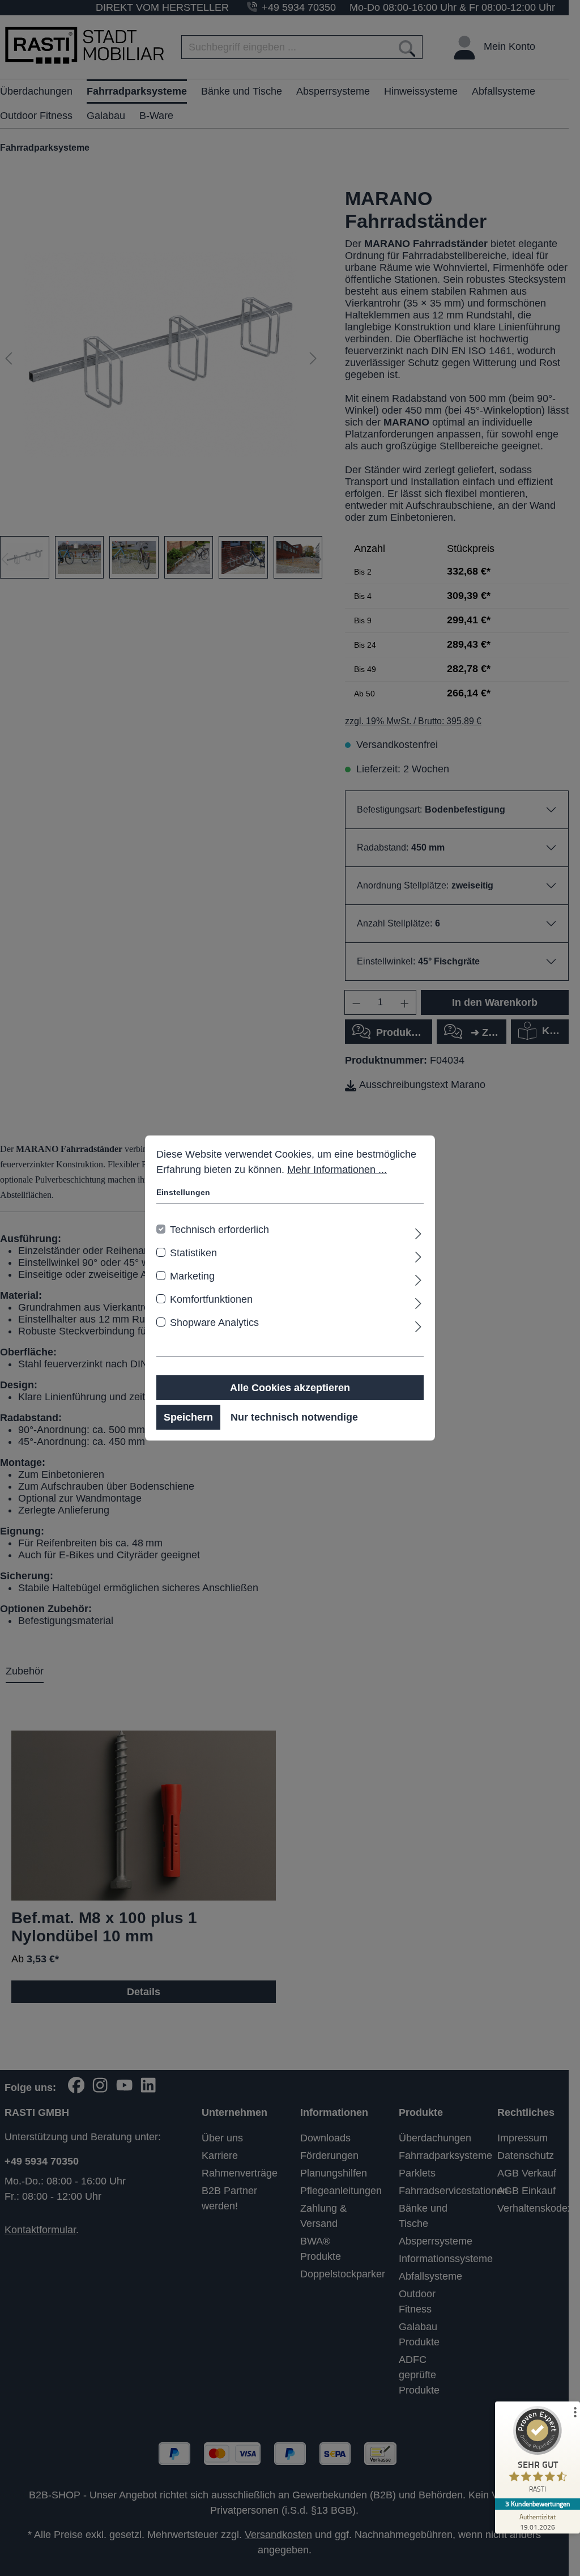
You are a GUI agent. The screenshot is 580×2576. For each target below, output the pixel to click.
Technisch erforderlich (219, 1230)
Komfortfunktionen (211, 1299)
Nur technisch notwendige (294, 1417)
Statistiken (193, 1253)
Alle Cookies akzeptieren (290, 1388)
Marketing (192, 1276)
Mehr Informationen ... (337, 1170)
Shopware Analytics (214, 1323)
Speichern (188, 1417)
